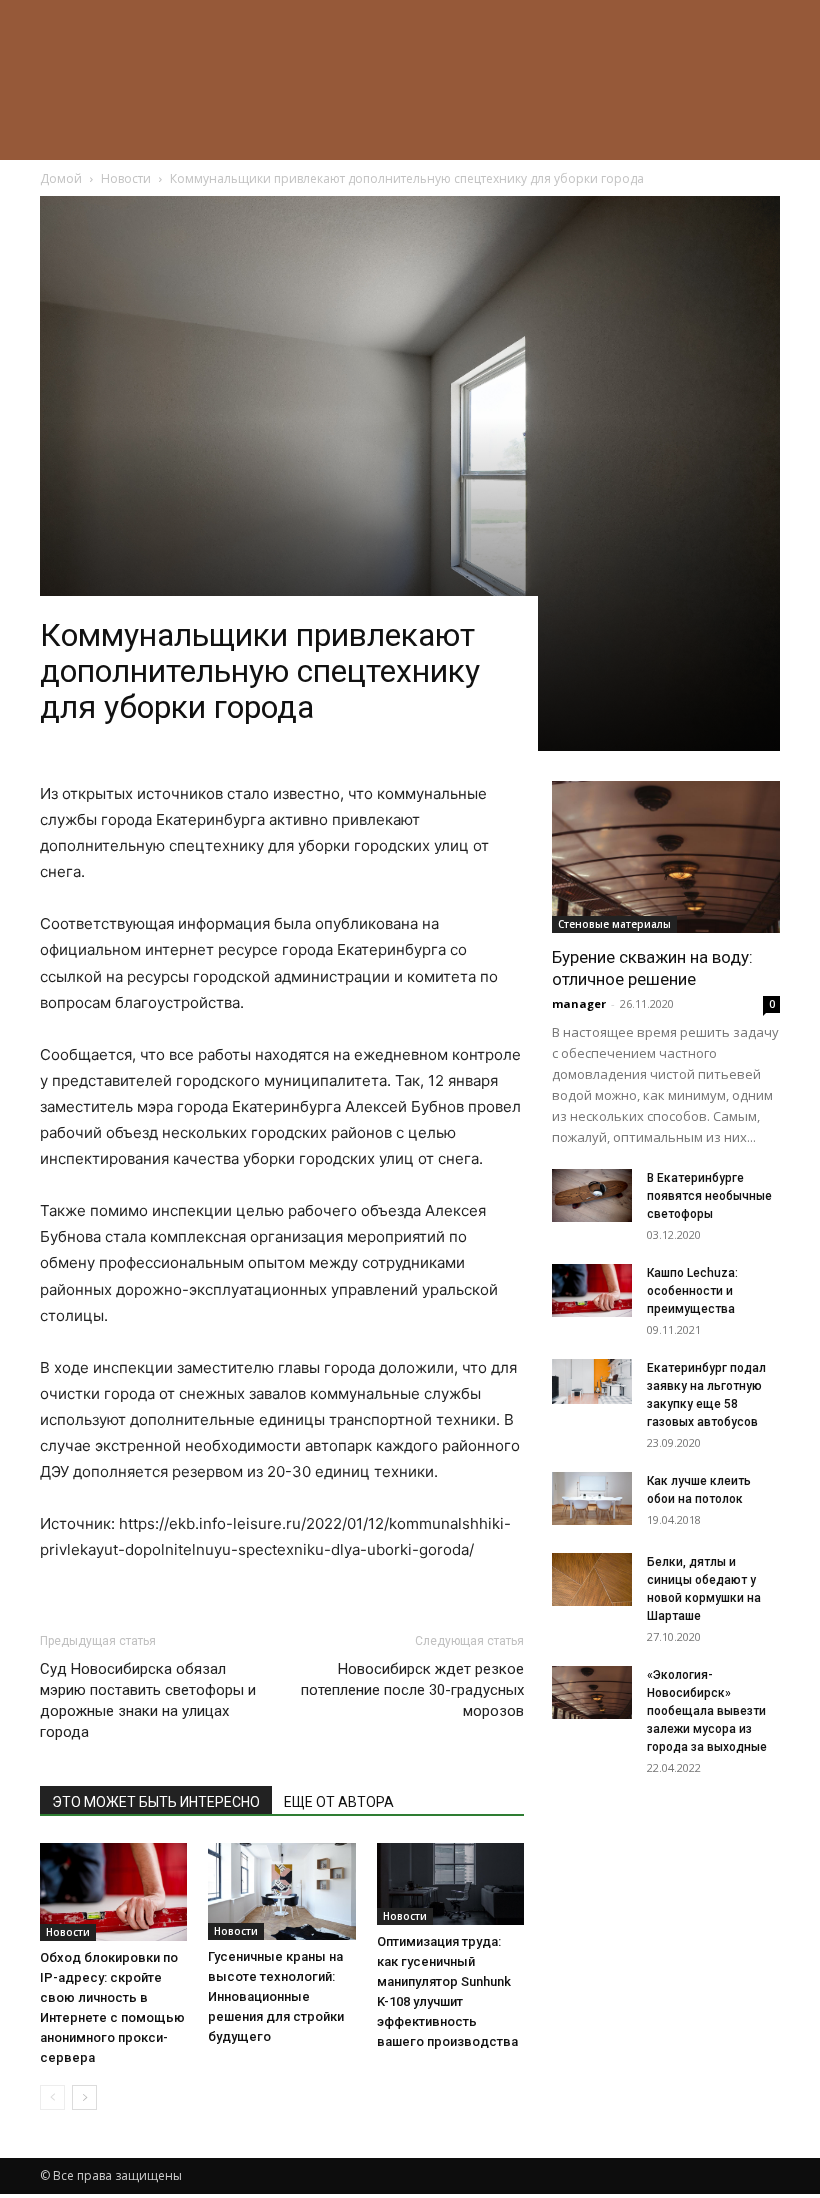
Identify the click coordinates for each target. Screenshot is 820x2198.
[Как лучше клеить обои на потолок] (592, 1498)
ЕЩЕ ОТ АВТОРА (339, 1802)
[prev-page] (52, 2097)
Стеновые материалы (614, 924)
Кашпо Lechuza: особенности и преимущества (692, 1291)
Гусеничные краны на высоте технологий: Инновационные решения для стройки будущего (276, 1996)
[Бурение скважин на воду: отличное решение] (666, 857)
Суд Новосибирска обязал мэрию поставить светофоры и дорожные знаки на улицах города (148, 1700)
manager (579, 1003)
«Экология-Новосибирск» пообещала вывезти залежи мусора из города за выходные (707, 1711)
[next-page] (84, 2097)
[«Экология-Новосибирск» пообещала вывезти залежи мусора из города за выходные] (592, 1692)
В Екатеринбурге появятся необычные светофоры (709, 1196)
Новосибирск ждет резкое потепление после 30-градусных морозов (412, 1690)
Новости (68, 1932)
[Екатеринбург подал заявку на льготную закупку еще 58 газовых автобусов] (592, 1381)
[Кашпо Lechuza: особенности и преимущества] (592, 1290)
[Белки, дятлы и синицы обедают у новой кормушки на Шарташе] (592, 1579)
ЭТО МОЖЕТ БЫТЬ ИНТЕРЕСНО (156, 1802)
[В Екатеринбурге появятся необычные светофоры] (592, 1195)
